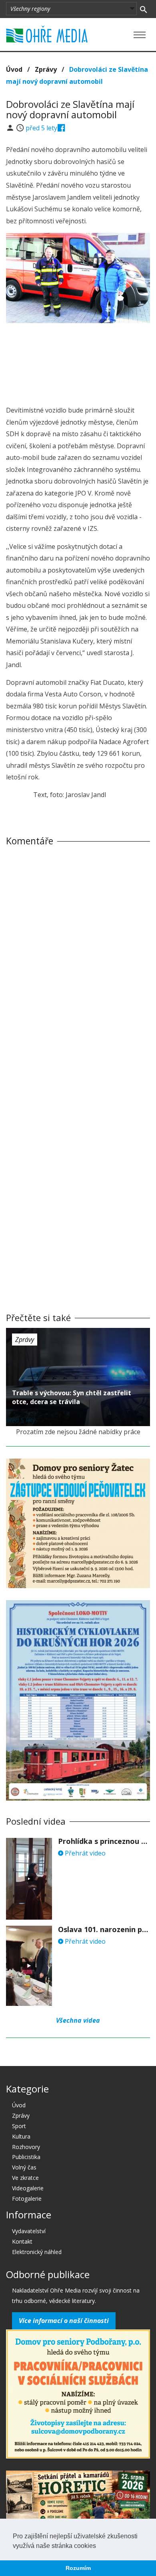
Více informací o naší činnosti (64, 2321)
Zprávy (46, 69)
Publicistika (26, 2157)
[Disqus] (78, 964)
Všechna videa (78, 2020)
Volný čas (24, 2167)
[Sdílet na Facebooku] (61, 128)
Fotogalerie (27, 2199)
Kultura (21, 2136)
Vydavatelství (29, 2231)
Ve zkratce (25, 2178)
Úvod (14, 69)
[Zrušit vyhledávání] (143, 9)
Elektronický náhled (37, 2252)
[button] (99, 2546)
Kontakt (22, 2241)
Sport (19, 2126)
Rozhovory (26, 2147)
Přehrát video (84, 1853)
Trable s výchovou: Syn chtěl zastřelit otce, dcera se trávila (72, 1397)
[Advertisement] (78, 353)
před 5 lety (41, 128)
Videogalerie (28, 2188)
